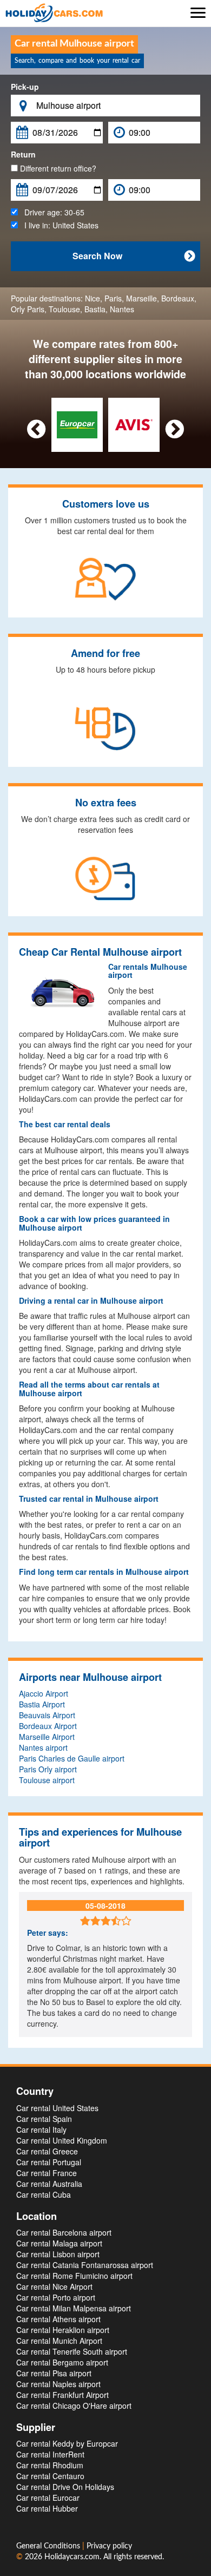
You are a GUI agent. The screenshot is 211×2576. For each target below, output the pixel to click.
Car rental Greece (47, 2151)
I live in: (58, 225)
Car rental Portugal (49, 2162)
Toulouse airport (47, 1780)
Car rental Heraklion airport (63, 2330)
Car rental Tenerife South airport (72, 2351)
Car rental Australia (49, 2184)
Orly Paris (28, 309)
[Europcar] (77, 424)
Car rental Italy (41, 2130)
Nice (93, 298)
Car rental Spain (44, 2119)
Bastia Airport (42, 1704)
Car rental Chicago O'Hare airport (74, 2406)
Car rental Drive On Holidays (65, 2487)
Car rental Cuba (44, 2194)
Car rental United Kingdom (62, 2140)
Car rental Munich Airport (59, 2341)
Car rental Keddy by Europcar (67, 2443)
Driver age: (51, 212)
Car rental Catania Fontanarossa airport (85, 2265)
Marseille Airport (47, 1737)
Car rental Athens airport (58, 2319)
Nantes (122, 309)
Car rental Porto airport (56, 2297)
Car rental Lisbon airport (58, 2254)
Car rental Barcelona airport (64, 2232)
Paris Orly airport (48, 1769)
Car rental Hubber (47, 2508)
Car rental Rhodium (50, 2465)
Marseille (141, 298)
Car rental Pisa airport (54, 2373)
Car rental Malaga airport (59, 2243)
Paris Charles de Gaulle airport (72, 1758)
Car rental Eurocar (48, 2498)
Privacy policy (109, 2546)
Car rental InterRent (50, 2454)
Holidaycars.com (72, 2557)
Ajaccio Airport (44, 1693)
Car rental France (47, 2173)
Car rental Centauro (50, 2476)
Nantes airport (43, 1747)
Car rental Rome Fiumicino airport (74, 2276)
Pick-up (25, 87)
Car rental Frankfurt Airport (62, 2395)
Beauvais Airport (47, 1715)
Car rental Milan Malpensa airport (74, 2308)
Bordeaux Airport (48, 1726)
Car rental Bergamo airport (62, 2362)
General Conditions (49, 2546)
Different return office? (57, 168)
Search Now (134, 256)
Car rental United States (57, 2108)
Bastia (95, 309)
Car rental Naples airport (58, 2384)
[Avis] (134, 424)
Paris (113, 298)
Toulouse (64, 309)
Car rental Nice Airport (54, 2286)
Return (23, 154)
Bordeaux (178, 298)
